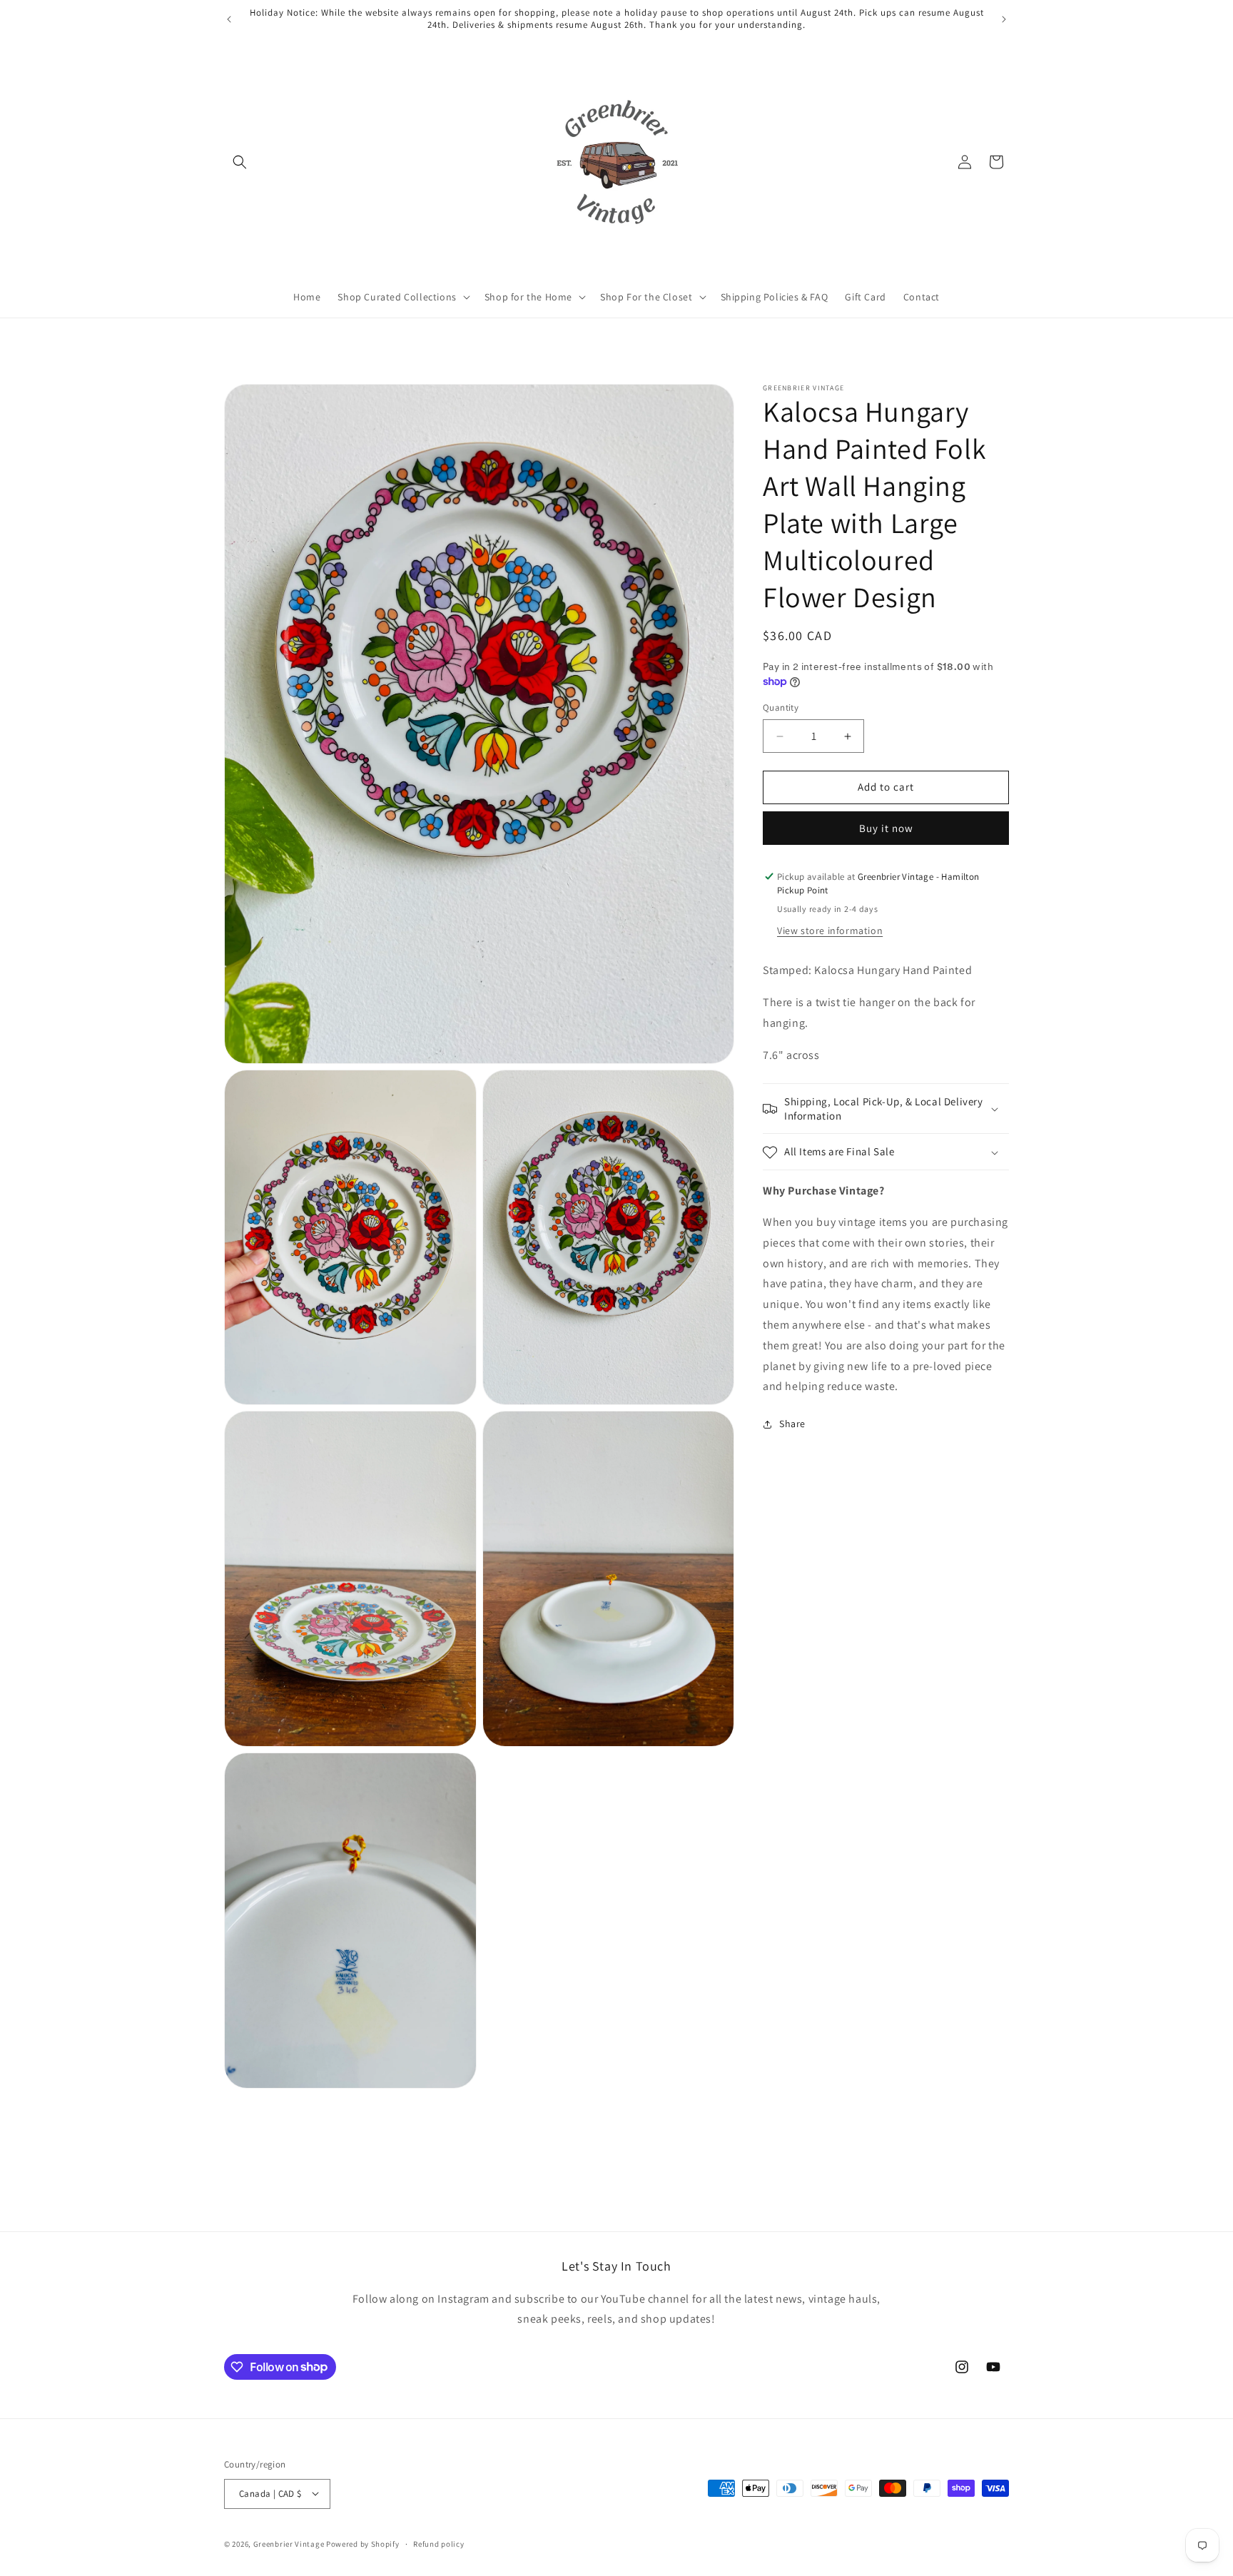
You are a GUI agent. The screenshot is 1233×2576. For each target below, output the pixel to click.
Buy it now (886, 828)
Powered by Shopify (363, 2543)
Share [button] (792, 1424)
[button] (240, 162)
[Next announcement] (1004, 19)
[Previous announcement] (229, 19)
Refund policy (438, 2543)
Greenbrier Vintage (289, 2543)
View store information (830, 931)
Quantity (781, 708)
